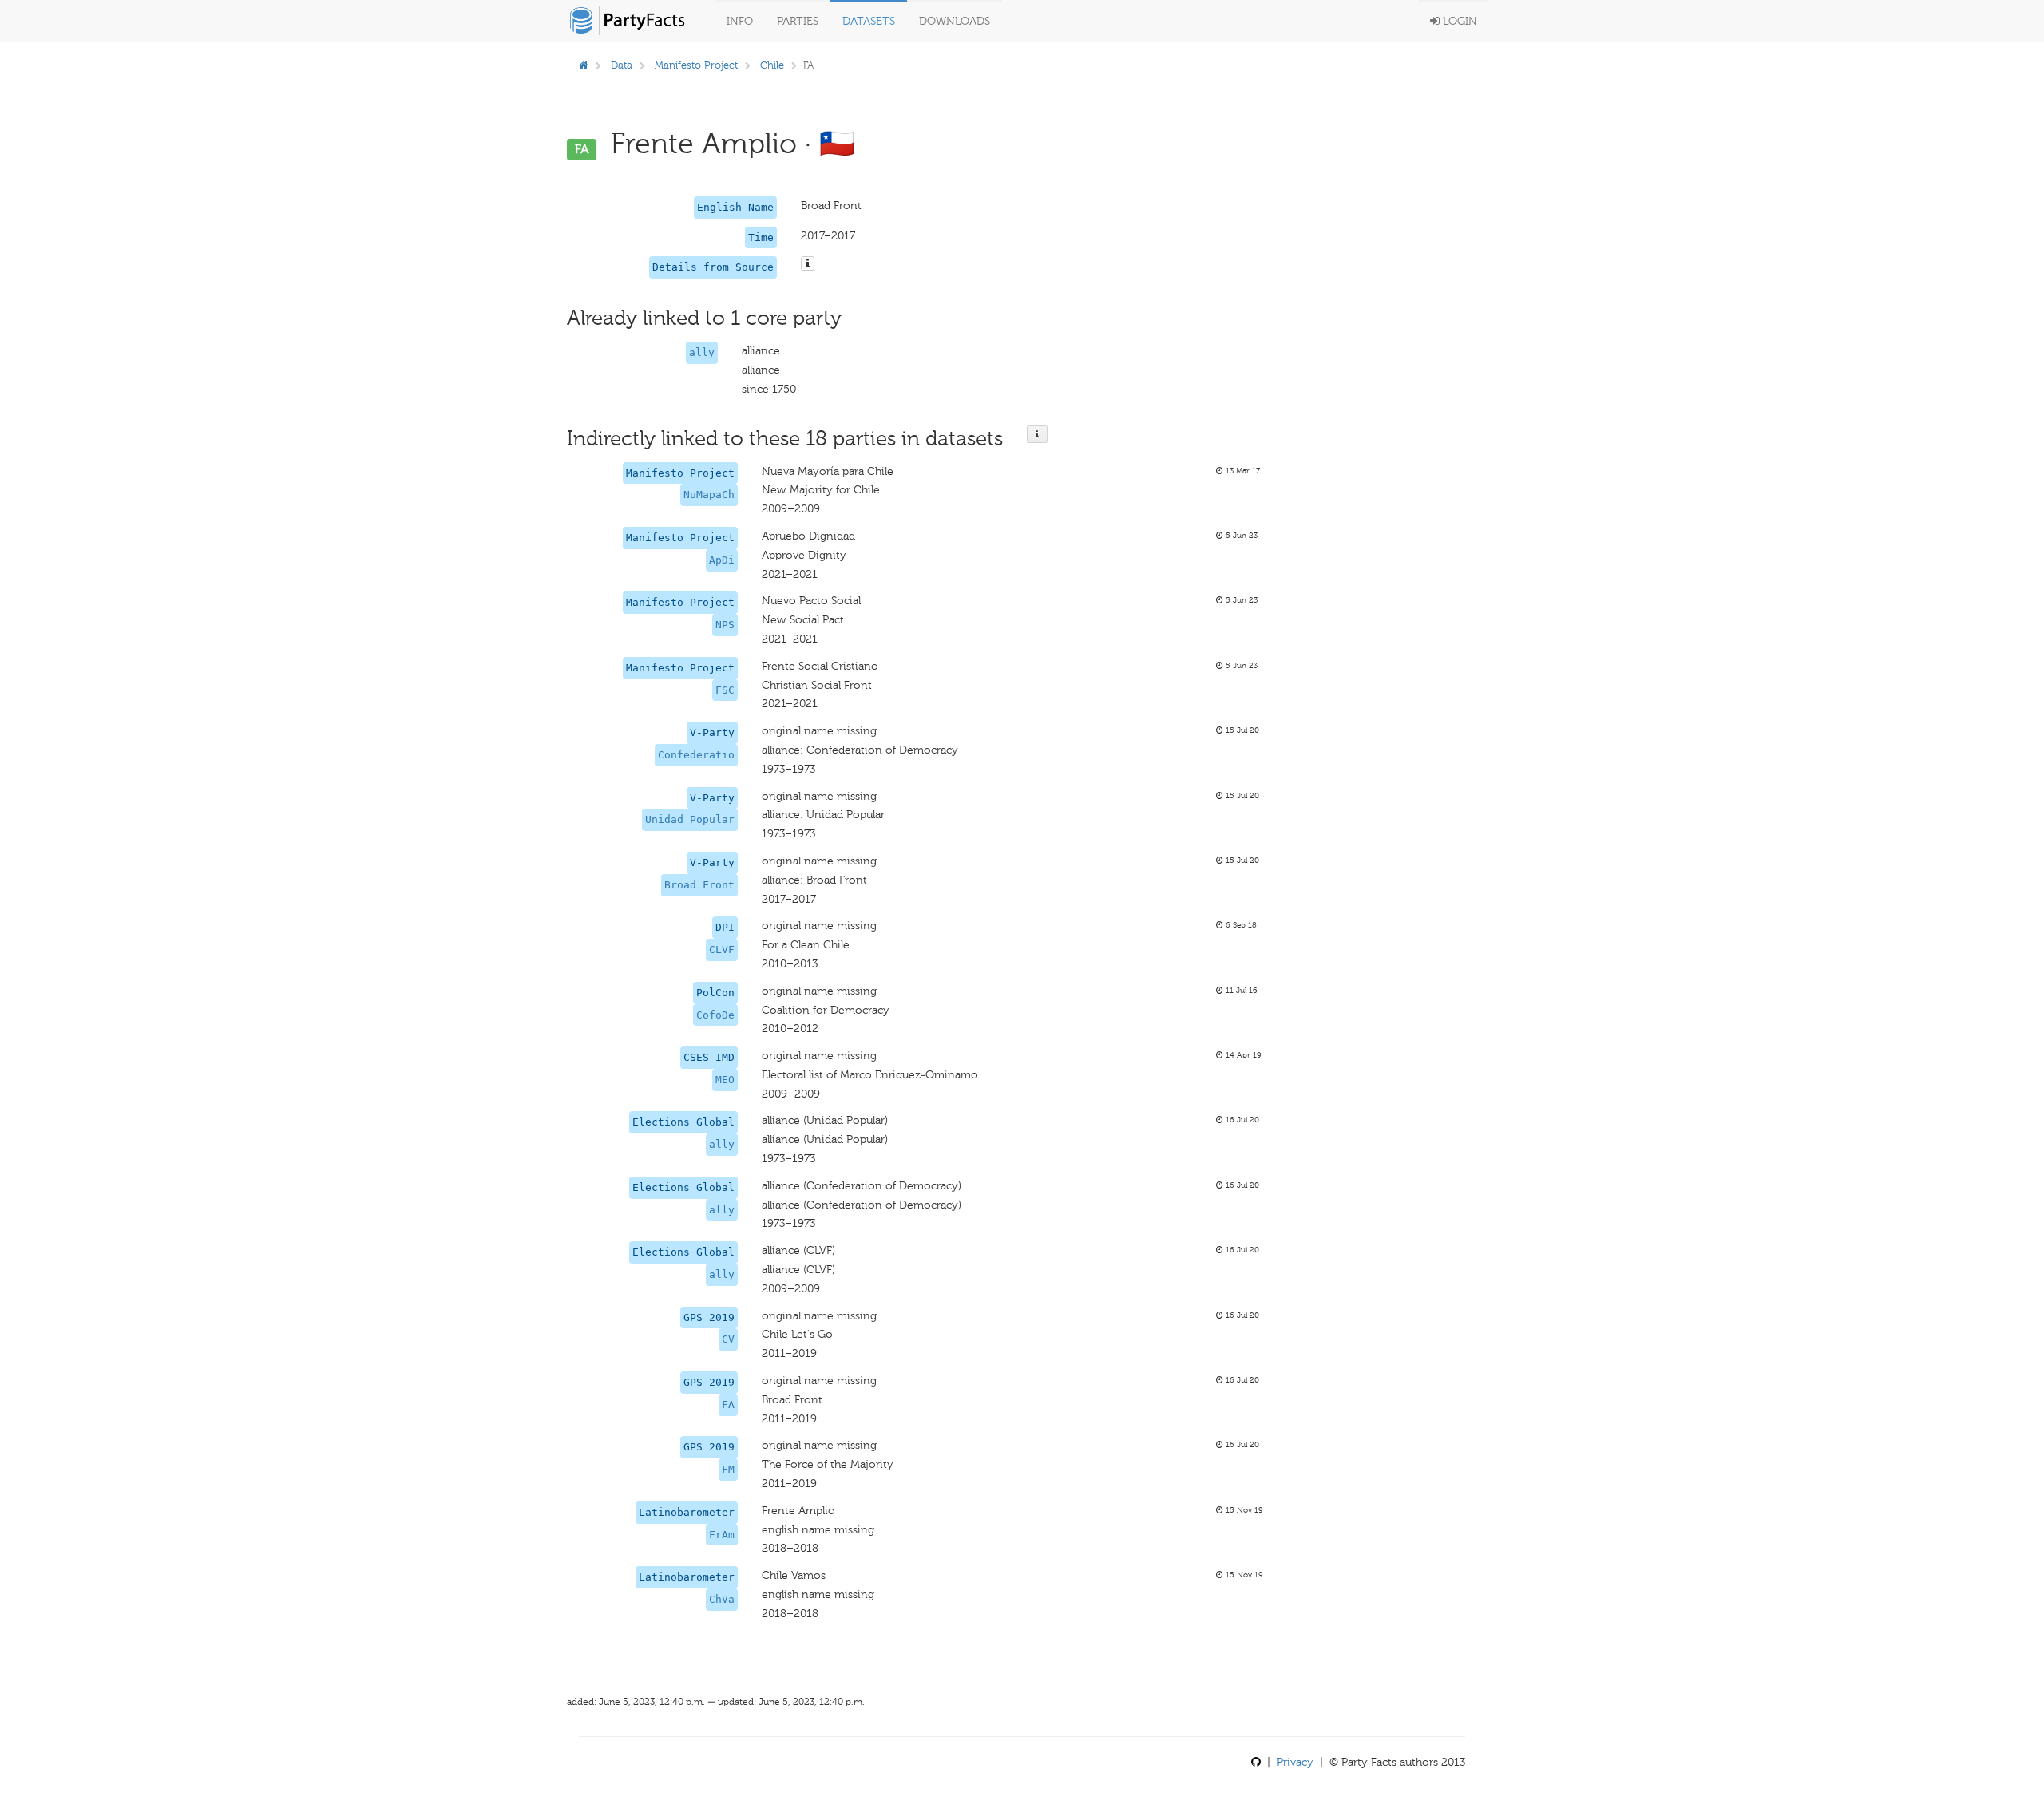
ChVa (722, 1599)
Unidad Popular (690, 819)
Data (622, 65)
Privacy (1295, 1762)
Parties (798, 21)
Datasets (869, 21)
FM (728, 1469)
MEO (725, 1080)
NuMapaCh (709, 495)
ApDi (722, 560)
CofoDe (715, 1015)
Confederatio (696, 755)
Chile (772, 65)
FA (728, 1404)
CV (728, 1339)
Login (1458, 21)
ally (702, 352)
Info (740, 21)
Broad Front (699, 885)
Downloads (955, 21)
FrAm (722, 1535)
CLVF (722, 950)
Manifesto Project (696, 65)
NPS (725, 625)
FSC (725, 690)
